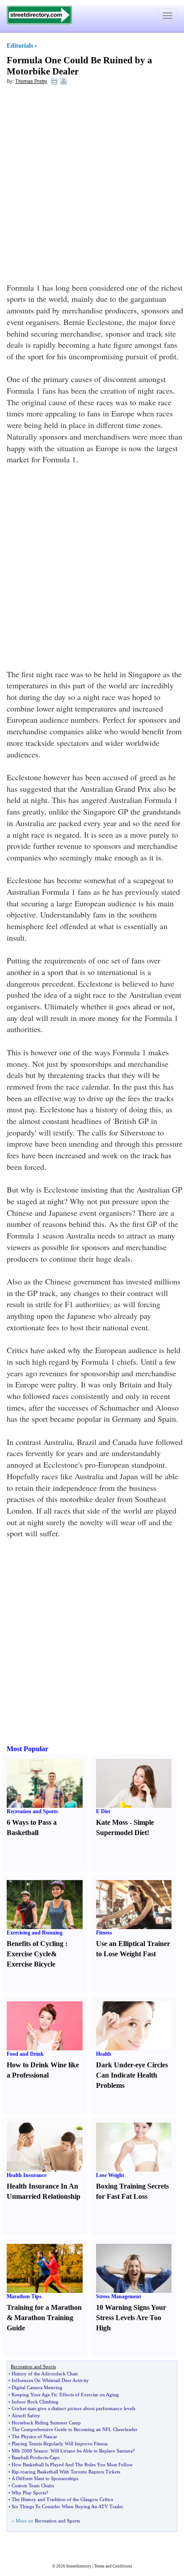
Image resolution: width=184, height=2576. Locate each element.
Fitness (104, 1933)
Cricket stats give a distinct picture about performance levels (73, 2408)
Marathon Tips (24, 2296)
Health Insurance (27, 2175)
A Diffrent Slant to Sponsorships (45, 2478)
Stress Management (119, 2296)
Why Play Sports (29, 2493)
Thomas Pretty (31, 81)
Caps (54, 2457)
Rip (15, 2472)
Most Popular (27, 1749)
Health (104, 2054)
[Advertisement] (92, 186)
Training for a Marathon (44, 2307)
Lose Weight (110, 2175)
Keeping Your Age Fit (34, 2395)
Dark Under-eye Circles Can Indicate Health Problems (132, 2075)
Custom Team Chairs (33, 2485)
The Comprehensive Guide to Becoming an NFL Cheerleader (75, 2429)
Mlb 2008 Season (30, 2451)
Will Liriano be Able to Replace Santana (92, 2451)
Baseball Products (30, 2457)
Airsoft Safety (26, 2416)
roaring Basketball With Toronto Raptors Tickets (70, 2472)
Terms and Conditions (113, 2566)
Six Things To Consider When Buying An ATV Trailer (67, 2506)
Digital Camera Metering (37, 2387)
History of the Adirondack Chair (45, 2374)
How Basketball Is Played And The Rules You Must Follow (72, 2465)
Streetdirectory (79, 2566)
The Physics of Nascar (34, 2436)
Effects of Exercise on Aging (89, 2395)
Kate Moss (112, 1822)
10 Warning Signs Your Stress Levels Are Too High (131, 2318)
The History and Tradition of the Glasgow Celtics (62, 2499)
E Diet (103, 1811)
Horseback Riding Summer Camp (46, 2423)
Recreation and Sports (32, 1811)
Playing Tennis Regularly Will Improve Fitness (60, 2444)
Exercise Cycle (29, 1954)
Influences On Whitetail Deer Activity (50, 2380)
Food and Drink (25, 2054)
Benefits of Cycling (35, 1944)
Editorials (20, 46)
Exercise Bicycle (31, 1964)
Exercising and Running (35, 1933)
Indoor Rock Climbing (35, 2402)
